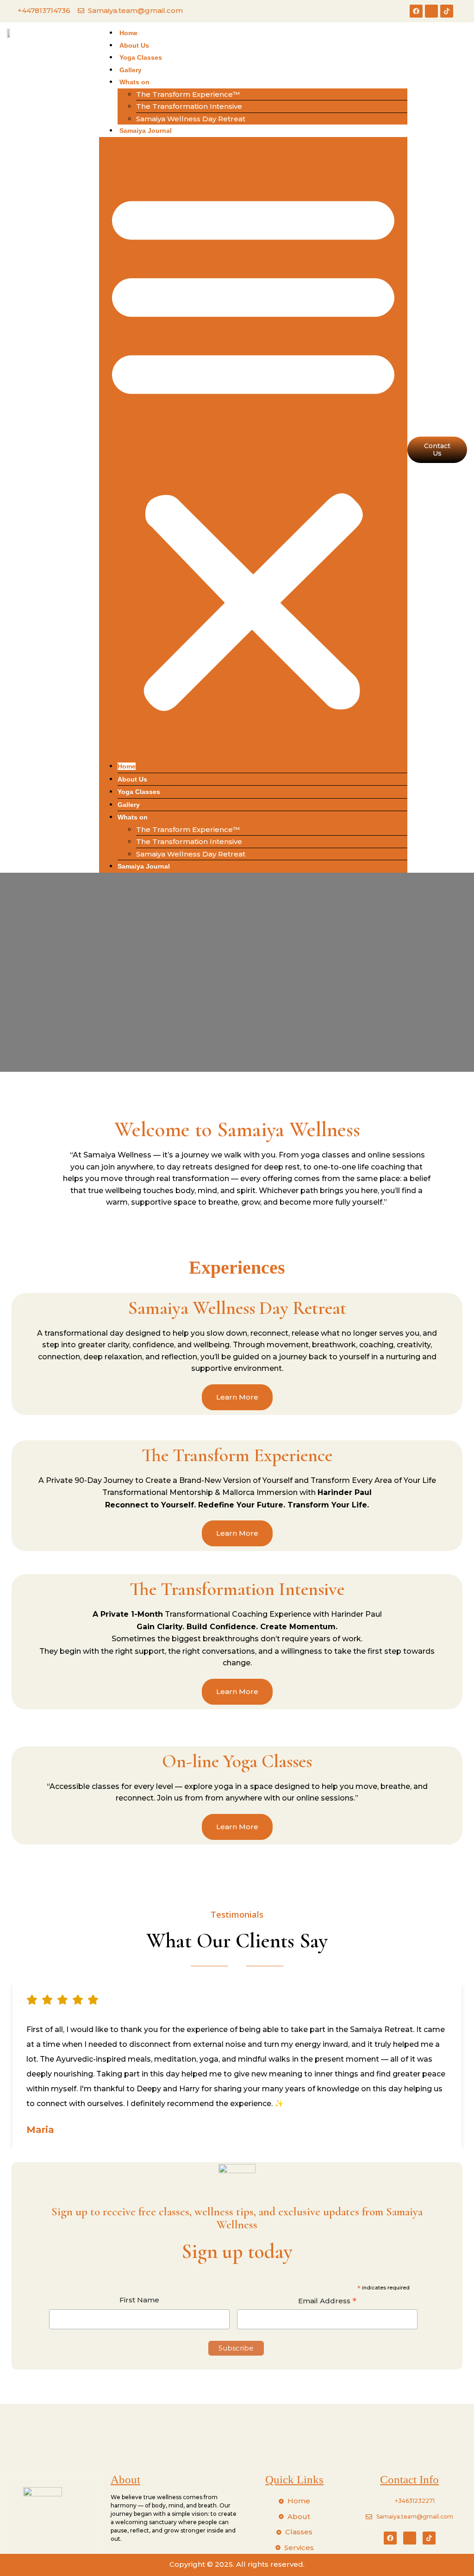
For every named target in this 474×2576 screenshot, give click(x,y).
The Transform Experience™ (188, 94)
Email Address (327, 2302)
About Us (134, 45)
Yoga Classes (141, 57)
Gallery (131, 70)
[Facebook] (416, 11)
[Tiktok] (447, 11)
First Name (139, 2300)
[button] (253, 449)
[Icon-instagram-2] (431, 11)
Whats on (134, 82)
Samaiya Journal (146, 131)
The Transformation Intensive (189, 106)
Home (128, 33)
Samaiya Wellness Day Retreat (191, 119)
